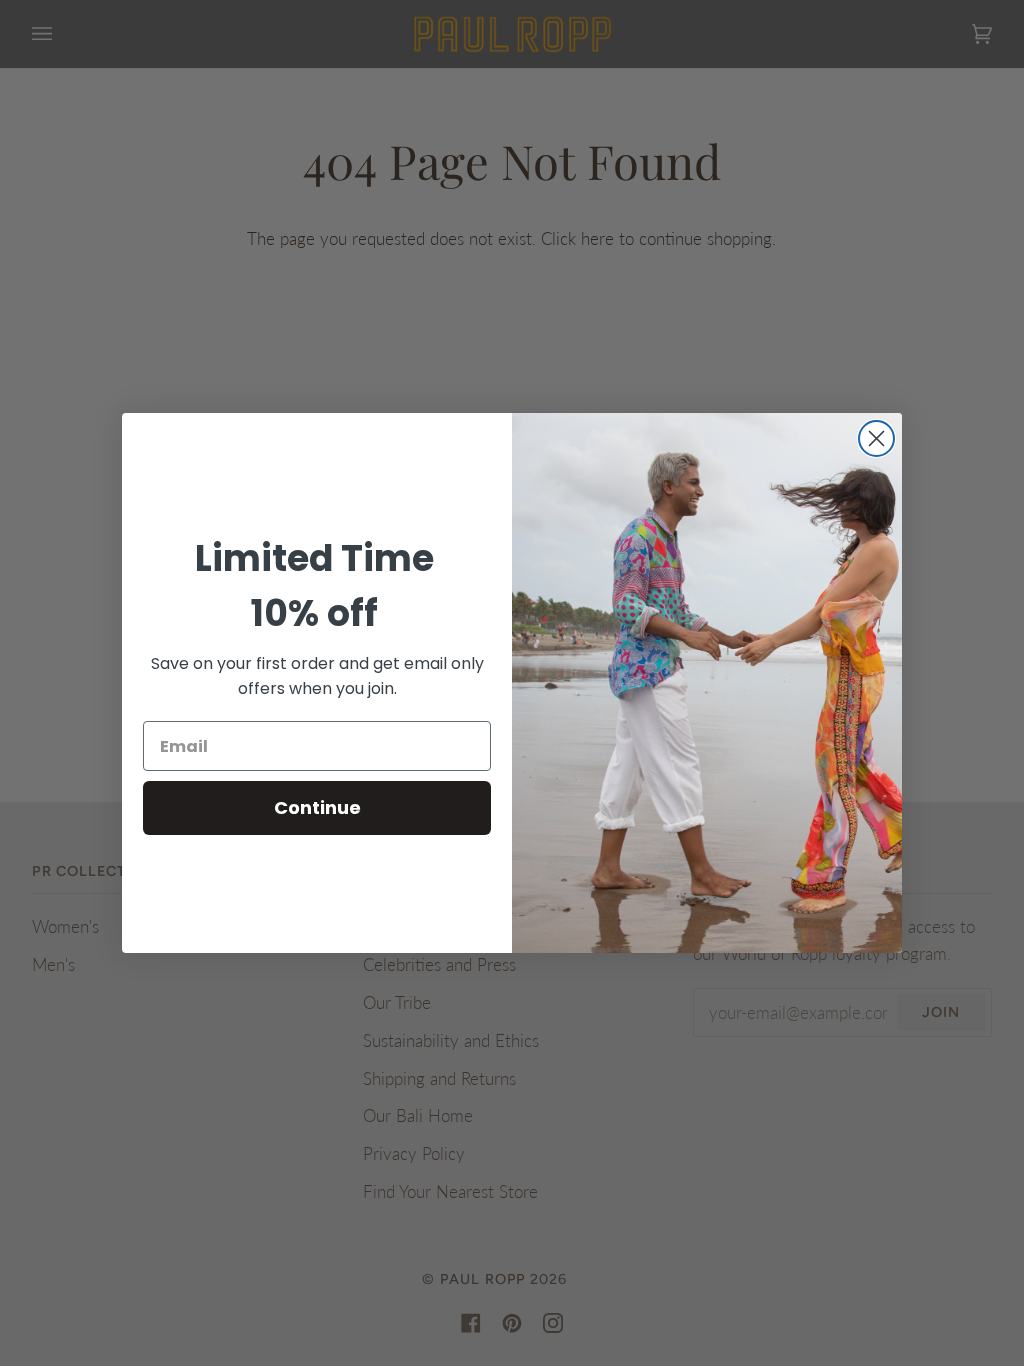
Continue (317, 807)
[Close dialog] (876, 438)
